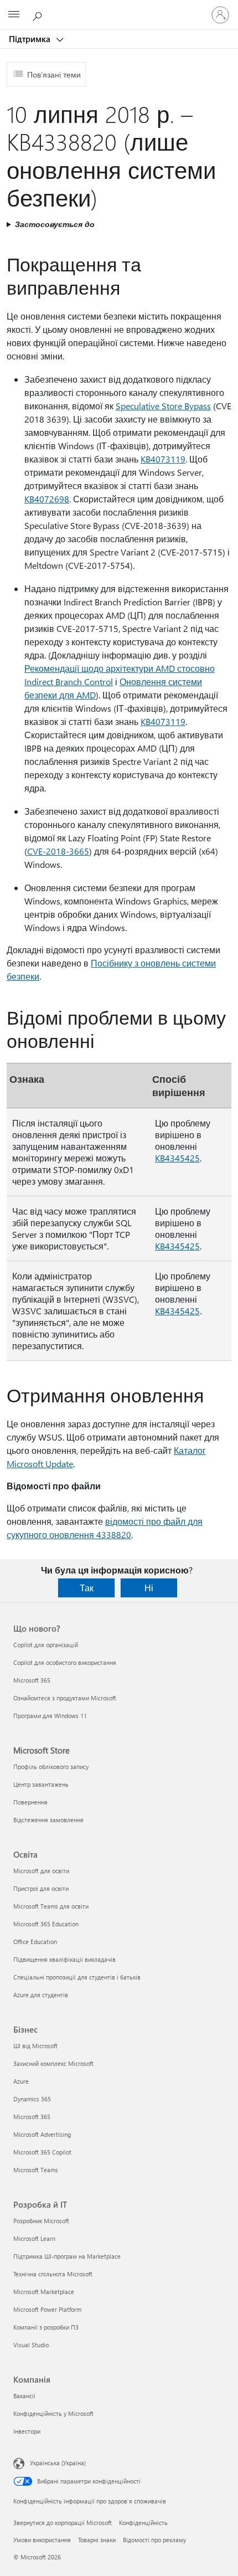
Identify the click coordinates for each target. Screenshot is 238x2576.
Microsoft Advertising (42, 2134)
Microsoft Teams (36, 2170)
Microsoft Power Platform (47, 2309)
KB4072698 (47, 499)
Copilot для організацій (46, 1645)
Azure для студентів (41, 1995)
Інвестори (27, 2431)
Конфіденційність (143, 2523)
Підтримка (31, 39)
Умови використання (42, 2540)
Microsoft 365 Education (46, 1924)
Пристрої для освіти (41, 1888)
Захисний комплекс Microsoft (53, 2063)
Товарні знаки (97, 2540)
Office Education (35, 1942)
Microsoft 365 (32, 1680)
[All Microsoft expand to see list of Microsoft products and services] (14, 15)
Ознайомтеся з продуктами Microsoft (65, 1698)
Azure (21, 2081)
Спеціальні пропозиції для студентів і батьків (77, 1977)
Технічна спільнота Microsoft (53, 2274)
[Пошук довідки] (39, 14)
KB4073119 (163, 459)
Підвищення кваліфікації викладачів (64, 1959)
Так (87, 1588)
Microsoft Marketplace (44, 2292)
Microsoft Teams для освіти (51, 1906)
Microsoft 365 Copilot (42, 2152)
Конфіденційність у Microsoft (53, 2413)
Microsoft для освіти (41, 1871)
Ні (149, 1588)
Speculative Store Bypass (163, 406)
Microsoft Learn (34, 2238)
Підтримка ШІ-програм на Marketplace (67, 2256)
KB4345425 (177, 1158)
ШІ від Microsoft (35, 2046)
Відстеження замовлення (48, 1820)
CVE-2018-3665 (58, 851)
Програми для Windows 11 (50, 1716)
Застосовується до (55, 224)
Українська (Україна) (58, 2463)
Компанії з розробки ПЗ (46, 2327)
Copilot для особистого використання (65, 1662)
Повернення (30, 1802)
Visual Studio (31, 2345)
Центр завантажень (41, 1784)
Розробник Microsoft (41, 2221)
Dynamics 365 (32, 2099)
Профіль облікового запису (51, 1767)
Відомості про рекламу (154, 2540)
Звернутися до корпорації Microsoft (63, 2523)
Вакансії (24, 2396)
